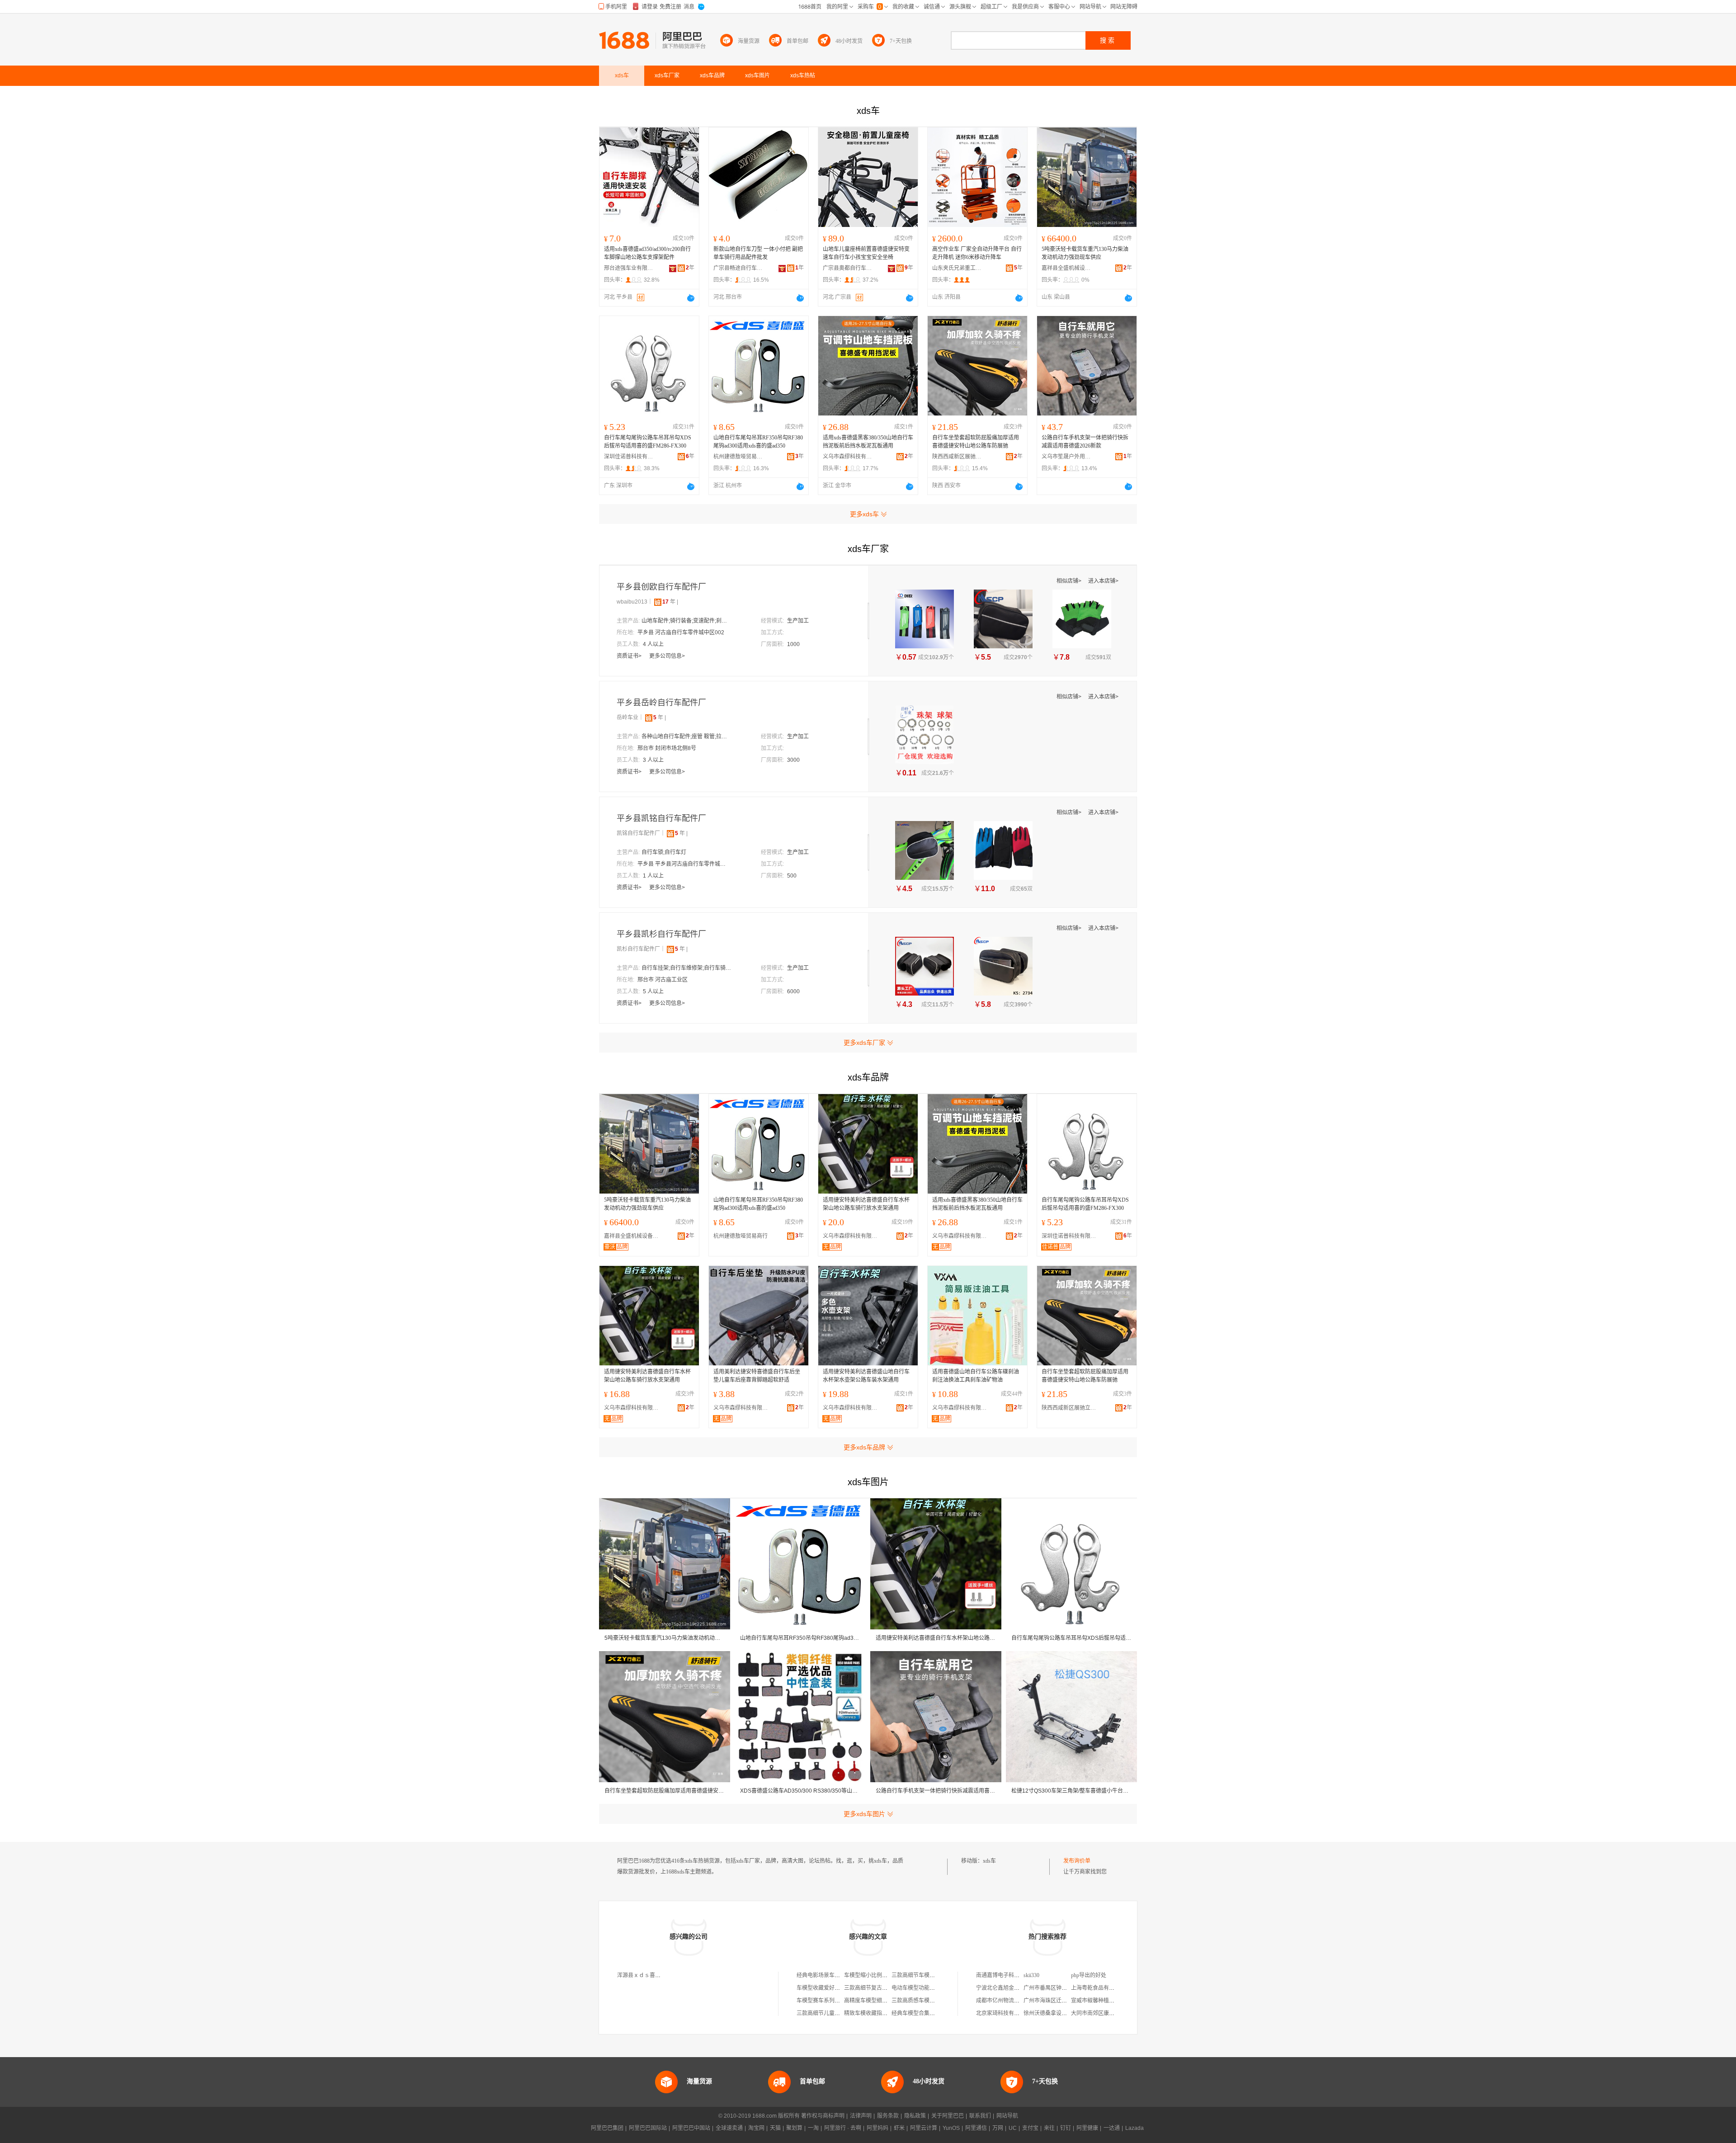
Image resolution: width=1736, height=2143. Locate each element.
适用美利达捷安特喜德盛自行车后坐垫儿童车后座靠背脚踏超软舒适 (757, 1376)
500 (792, 876)
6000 (793, 991)
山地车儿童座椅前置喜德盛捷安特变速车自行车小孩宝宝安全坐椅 (866, 253)
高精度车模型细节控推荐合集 (879, 2001)
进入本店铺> (1103, 581)
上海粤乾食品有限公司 (1098, 1988)
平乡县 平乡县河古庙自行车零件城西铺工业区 (683, 864)
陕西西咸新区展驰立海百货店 (957, 457)
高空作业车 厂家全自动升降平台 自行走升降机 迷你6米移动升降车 (977, 253)
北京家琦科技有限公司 (1003, 2013)
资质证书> (630, 656)
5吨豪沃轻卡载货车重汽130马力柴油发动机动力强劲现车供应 (1085, 253)
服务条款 (888, 2116)
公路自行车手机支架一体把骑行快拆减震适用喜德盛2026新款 (1085, 442)
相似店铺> (1070, 581)
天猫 (775, 2128)
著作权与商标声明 (823, 2116)
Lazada (1135, 2128)
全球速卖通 (729, 2128)
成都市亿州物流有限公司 (1006, 2001)
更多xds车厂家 (864, 1043)
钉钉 (1066, 2128)
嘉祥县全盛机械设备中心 (1066, 268)
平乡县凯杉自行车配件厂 (661, 934)
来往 (1049, 2128)
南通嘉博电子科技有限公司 (1009, 1975)
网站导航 (1007, 2116)
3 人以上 (653, 760)
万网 (998, 2128)
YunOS (951, 2128)
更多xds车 (864, 514)
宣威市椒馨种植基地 (1095, 2001)
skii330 (1031, 1975)
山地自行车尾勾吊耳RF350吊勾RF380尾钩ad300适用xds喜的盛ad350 (758, 442)
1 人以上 (653, 876)
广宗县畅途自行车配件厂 (738, 268)
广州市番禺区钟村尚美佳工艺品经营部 (1070, 1988)
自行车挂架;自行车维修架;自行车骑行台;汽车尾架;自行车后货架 (687, 968)
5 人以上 (653, 991)
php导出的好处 (1089, 1975)
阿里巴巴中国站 (691, 2128)
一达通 (1112, 2128)
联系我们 (980, 2116)
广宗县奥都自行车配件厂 (848, 268)
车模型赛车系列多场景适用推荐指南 (840, 2001)
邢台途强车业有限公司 (629, 268)
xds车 (989, 1861)
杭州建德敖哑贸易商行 (738, 457)
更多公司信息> (667, 656)
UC (1013, 2128)
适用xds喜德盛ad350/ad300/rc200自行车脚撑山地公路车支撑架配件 (647, 253)
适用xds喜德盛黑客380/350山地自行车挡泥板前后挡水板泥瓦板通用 (868, 442)
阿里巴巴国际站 (648, 2128)
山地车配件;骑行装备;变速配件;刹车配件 (687, 621)
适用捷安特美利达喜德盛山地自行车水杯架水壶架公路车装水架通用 (866, 1376)
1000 (793, 644)
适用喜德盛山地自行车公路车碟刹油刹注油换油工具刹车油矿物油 (976, 1376)
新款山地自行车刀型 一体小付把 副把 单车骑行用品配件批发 (758, 253)
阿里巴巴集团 (607, 2128)
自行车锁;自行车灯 (664, 852)
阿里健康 (1087, 2128)
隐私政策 (915, 2116)
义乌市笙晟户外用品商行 (1066, 457)
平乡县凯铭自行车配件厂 (661, 818)
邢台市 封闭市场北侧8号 (667, 748)
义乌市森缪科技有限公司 (848, 457)
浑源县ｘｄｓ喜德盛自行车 (650, 1975)
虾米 (899, 2128)
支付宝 (1030, 2128)
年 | (670, 602)
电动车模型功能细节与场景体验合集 (935, 1988)
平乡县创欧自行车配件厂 (661, 587)
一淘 (813, 2128)
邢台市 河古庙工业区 (663, 980)
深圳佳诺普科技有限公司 (629, 457)
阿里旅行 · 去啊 (843, 2128)
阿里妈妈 (877, 2128)
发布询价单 (1077, 1861)
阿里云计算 (924, 2128)
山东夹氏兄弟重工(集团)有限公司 (957, 268)
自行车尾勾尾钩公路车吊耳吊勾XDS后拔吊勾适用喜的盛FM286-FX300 (648, 442)
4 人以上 (653, 644)
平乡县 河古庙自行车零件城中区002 (681, 633)
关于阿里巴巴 (948, 2116)
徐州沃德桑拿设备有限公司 (1056, 2013)
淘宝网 (756, 2128)
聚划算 (794, 2128)
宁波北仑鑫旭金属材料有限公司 (1014, 1988)
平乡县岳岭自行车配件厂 (661, 703)
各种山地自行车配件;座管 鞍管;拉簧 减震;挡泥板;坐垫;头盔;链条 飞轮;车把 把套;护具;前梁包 (687, 736)
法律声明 (861, 2116)
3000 (793, 760)
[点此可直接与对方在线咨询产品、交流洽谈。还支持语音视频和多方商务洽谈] (691, 298)
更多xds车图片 (864, 1814)
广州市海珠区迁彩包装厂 (1053, 2001)
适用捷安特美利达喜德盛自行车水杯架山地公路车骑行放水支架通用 (866, 1204)
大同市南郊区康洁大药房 (1101, 2013)
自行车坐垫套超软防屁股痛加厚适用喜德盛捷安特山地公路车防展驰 (976, 442)
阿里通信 (976, 2128)
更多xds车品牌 (864, 1447)
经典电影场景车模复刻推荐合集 (835, 1975)
